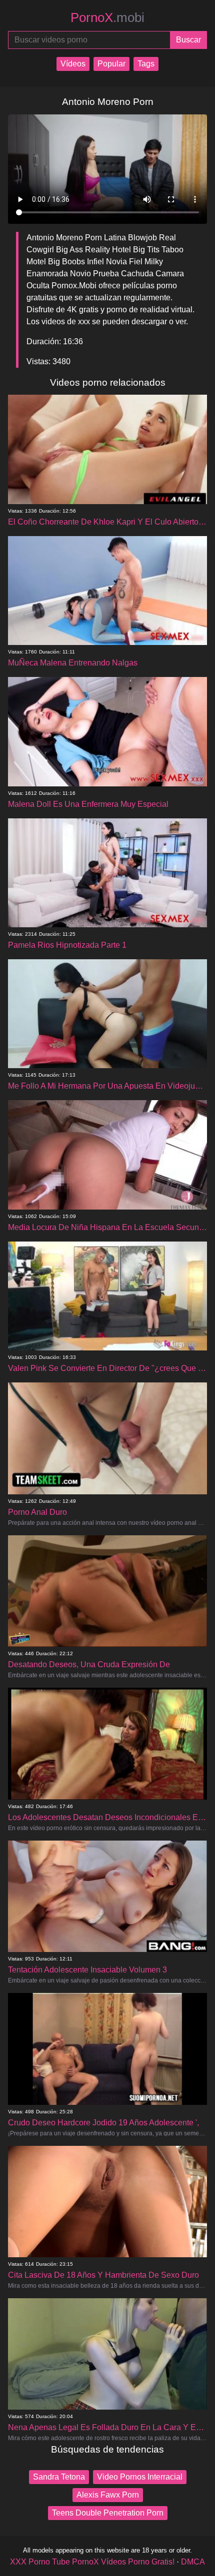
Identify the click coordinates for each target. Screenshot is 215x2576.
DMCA (193, 2562)
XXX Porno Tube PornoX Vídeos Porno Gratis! (92, 2562)
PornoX (107, 17)
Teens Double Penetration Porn (108, 2513)
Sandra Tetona (59, 2477)
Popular (111, 64)
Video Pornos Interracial (140, 2477)
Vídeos (73, 64)
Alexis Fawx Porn (108, 2495)
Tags (146, 64)
